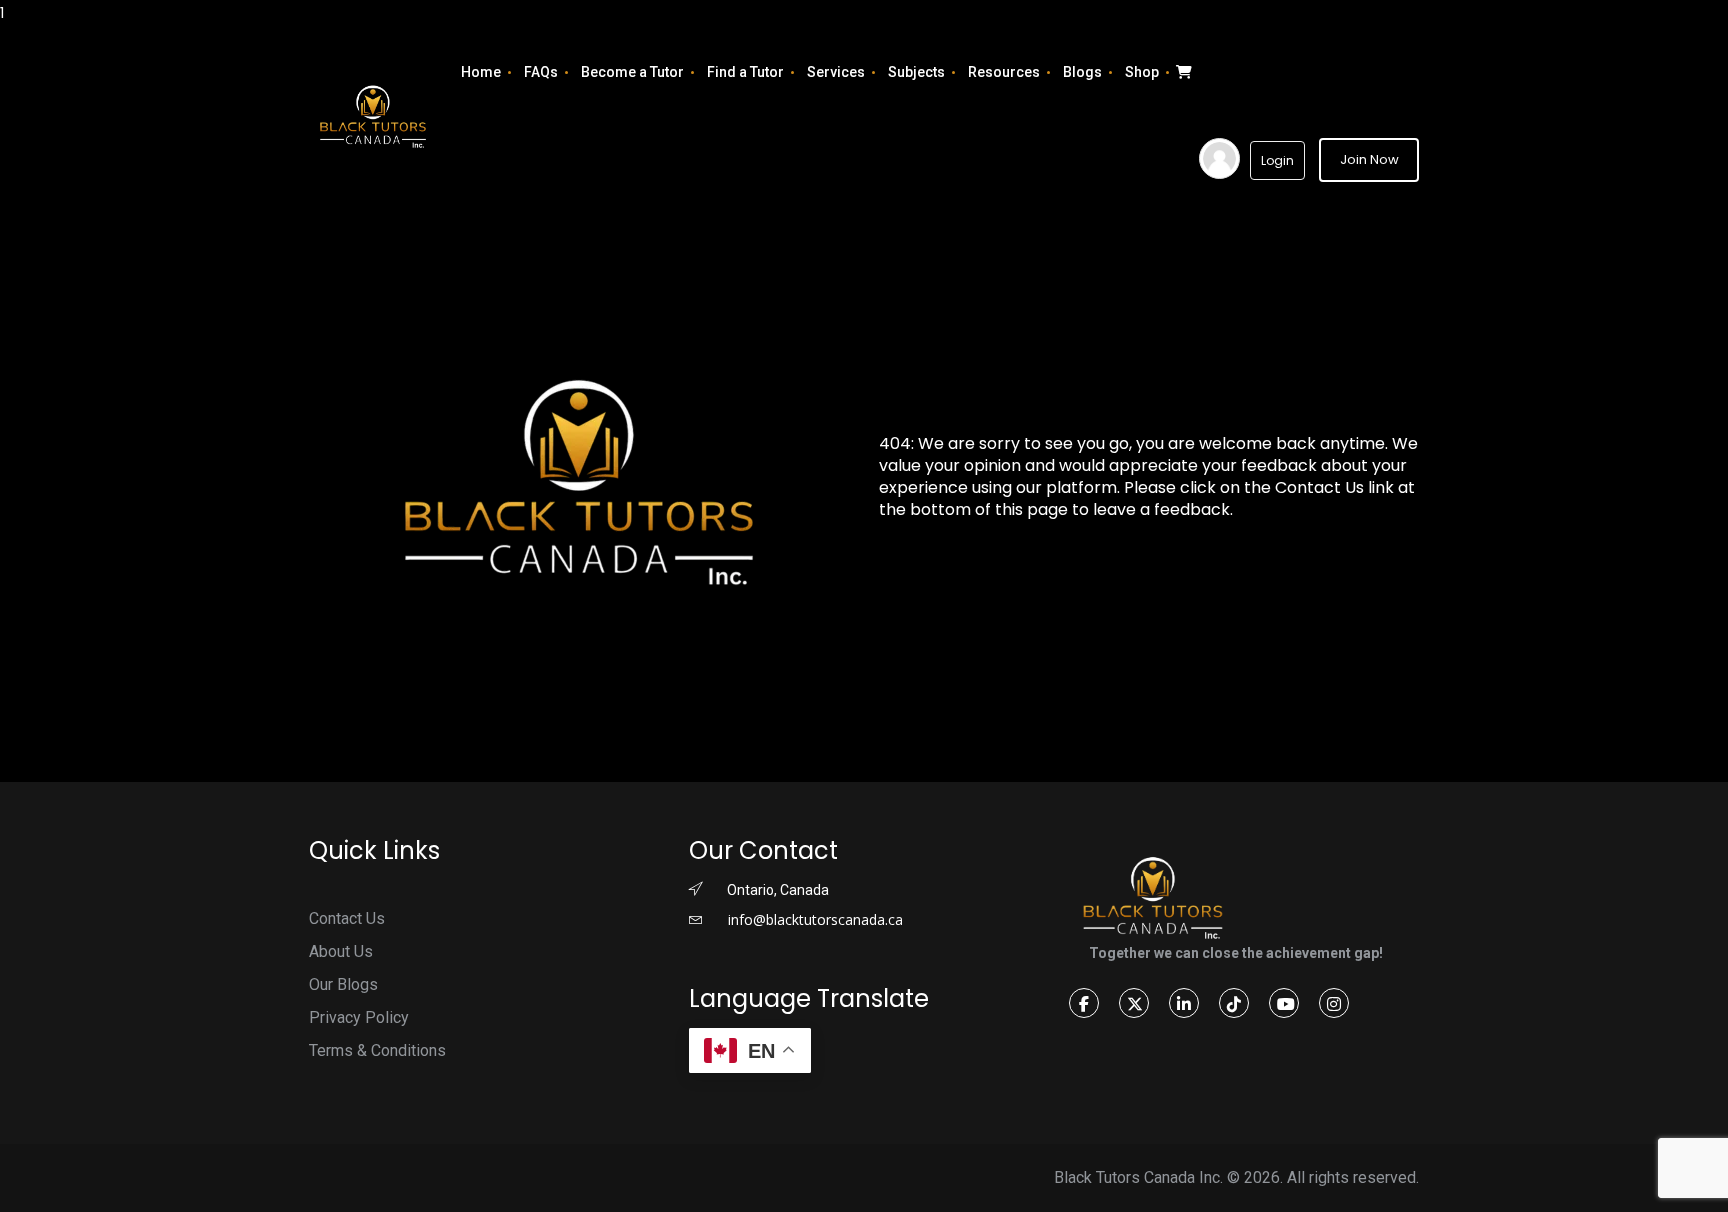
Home (481, 72)
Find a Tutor (745, 72)
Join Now (1369, 159)
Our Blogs (343, 984)
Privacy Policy (359, 1017)
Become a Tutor (632, 72)
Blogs (1082, 72)
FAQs (541, 72)
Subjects (916, 72)
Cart (1182, 72)
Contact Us (347, 918)
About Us (341, 951)
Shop (1142, 72)
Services (836, 72)
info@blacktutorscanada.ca (813, 919)
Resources (1004, 72)
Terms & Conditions (377, 1050)
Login (1277, 160)
